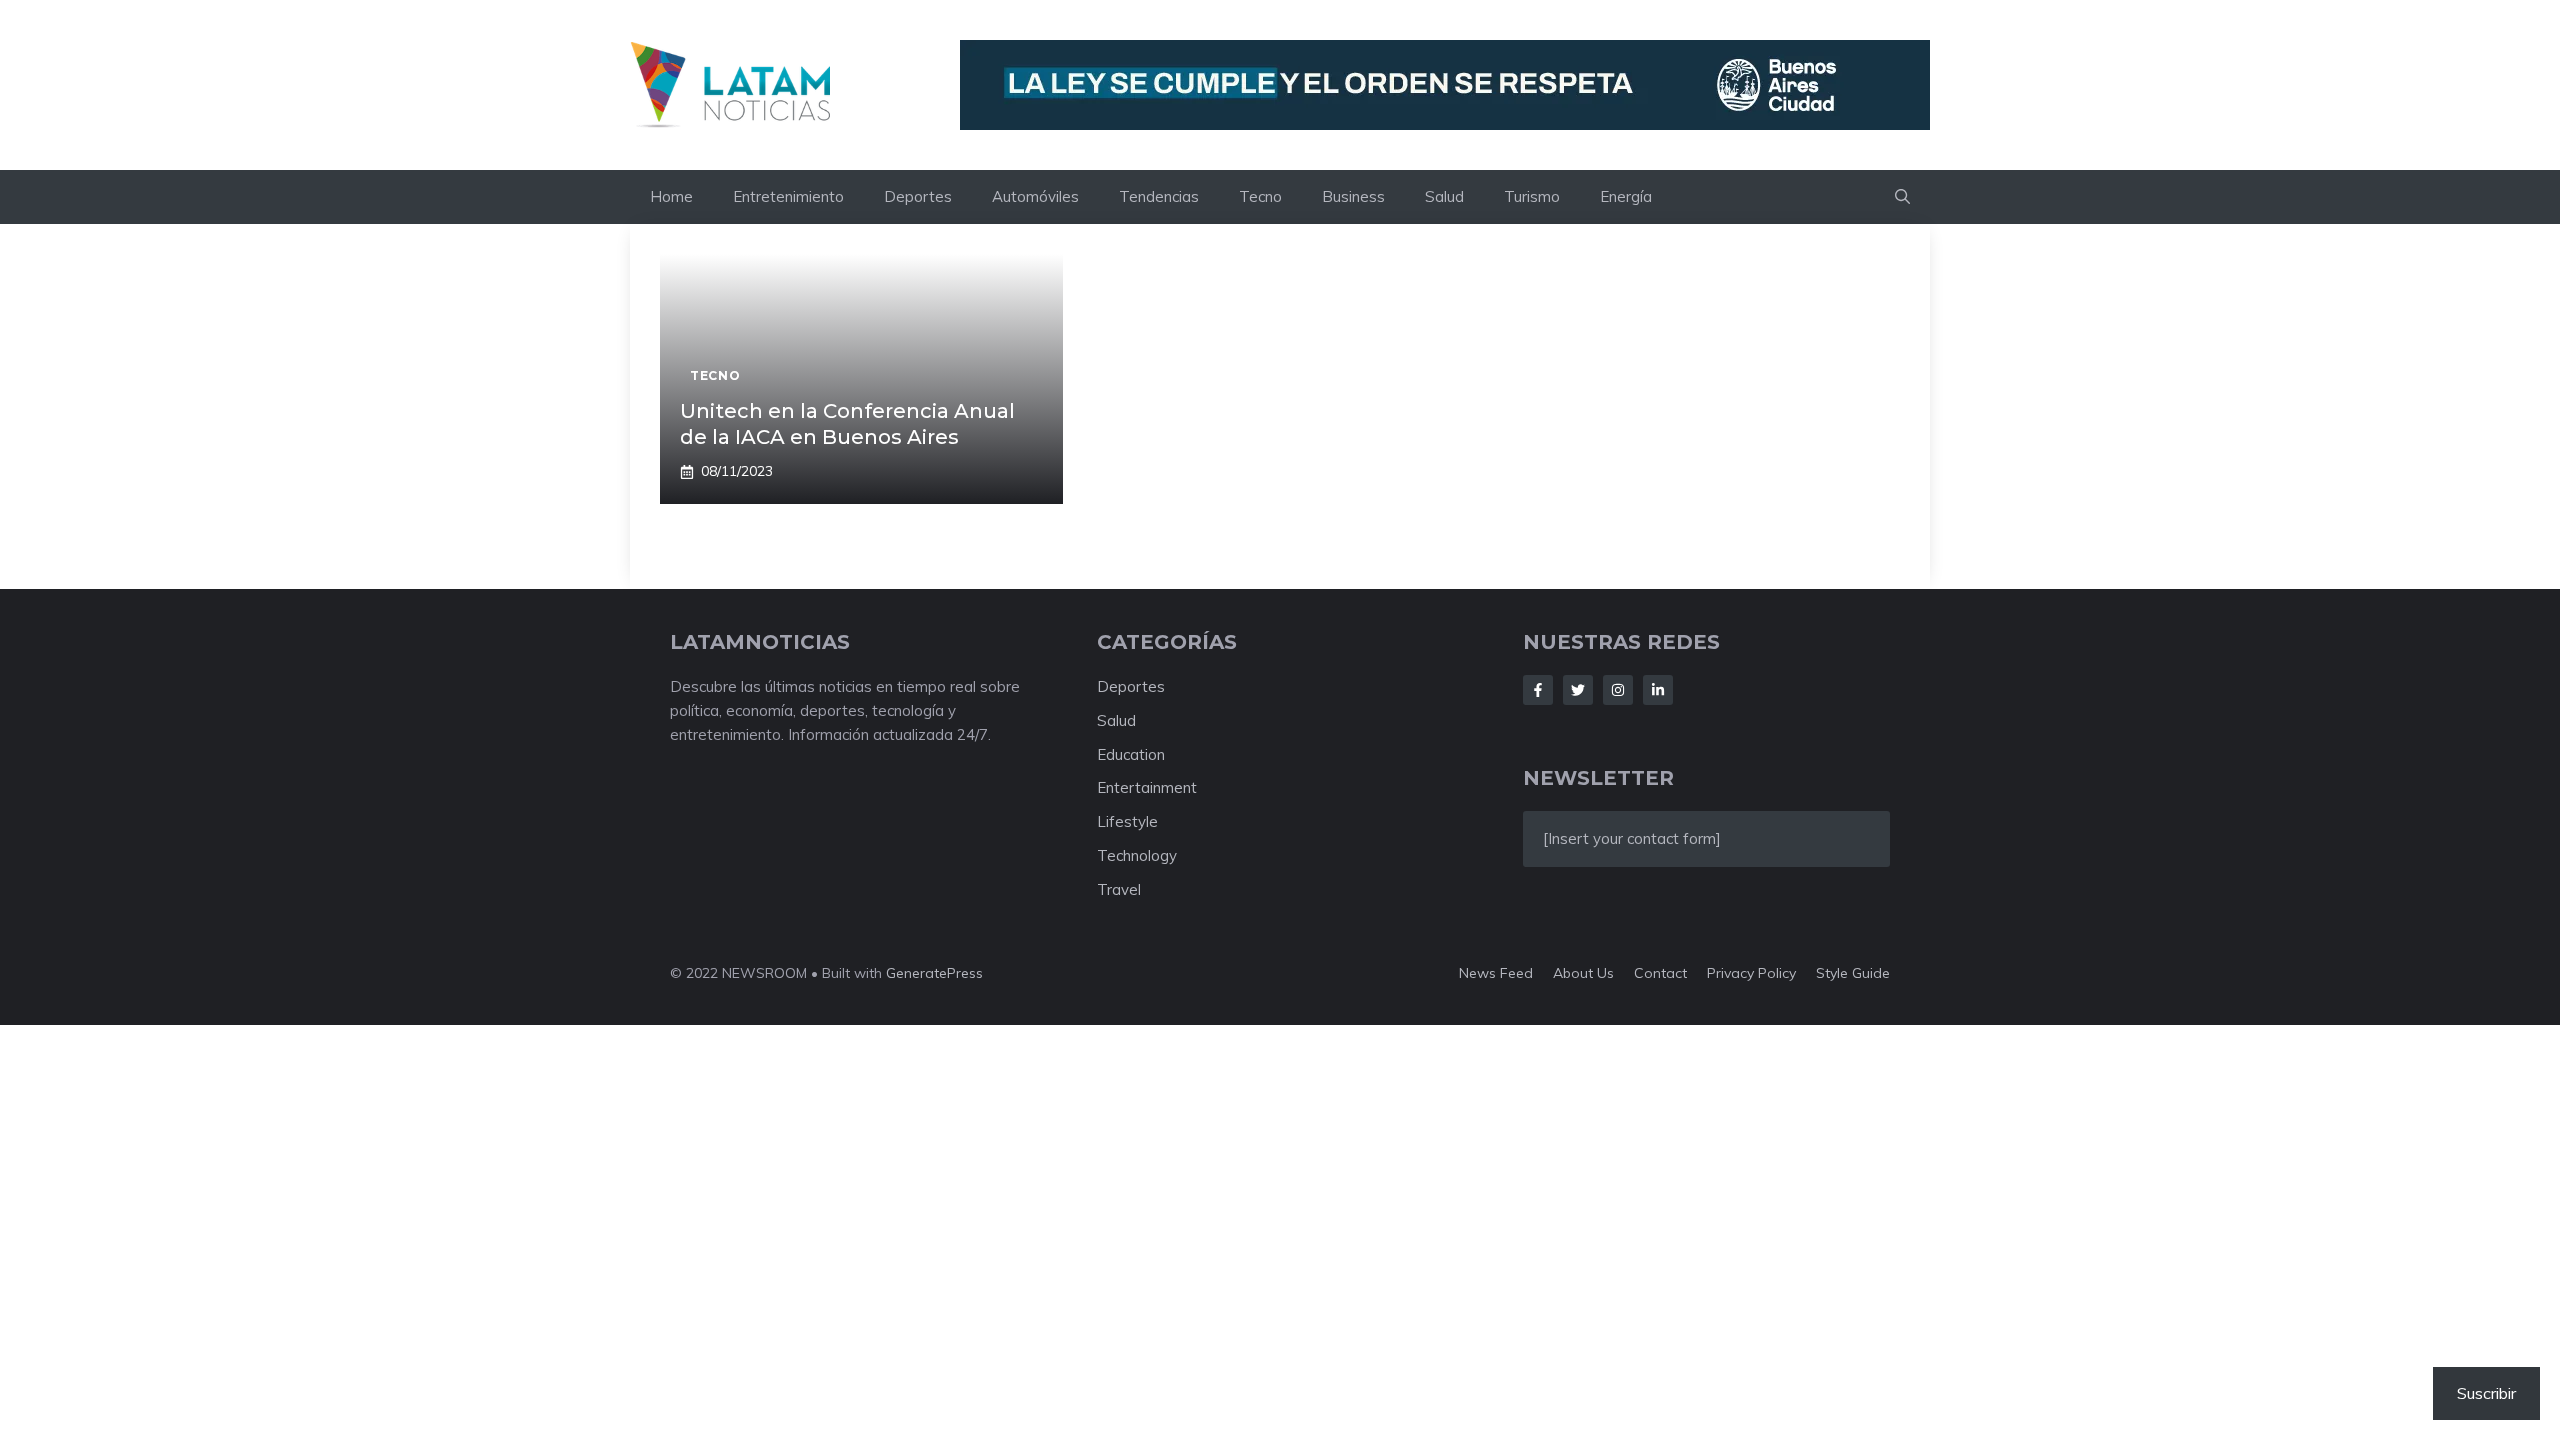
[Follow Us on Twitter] (1578, 690)
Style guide (1853, 973)
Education (1131, 754)
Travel (1119, 889)
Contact (1660, 973)
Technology (1137, 855)
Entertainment (1147, 787)
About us (1583, 973)
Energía (1626, 196)
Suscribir (2486, 1393)
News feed (1496, 973)
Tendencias (1159, 196)
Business (1353, 196)
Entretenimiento (788, 196)
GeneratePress (934, 973)
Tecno (1260, 196)
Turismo (1532, 196)
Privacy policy (1751, 973)
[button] (1902, 197)
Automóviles (1035, 196)
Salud (1444, 196)
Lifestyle (1127, 821)
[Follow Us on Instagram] (1618, 690)
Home (671, 196)
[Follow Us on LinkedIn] (1658, 690)
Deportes (918, 196)
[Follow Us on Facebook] (1538, 690)
